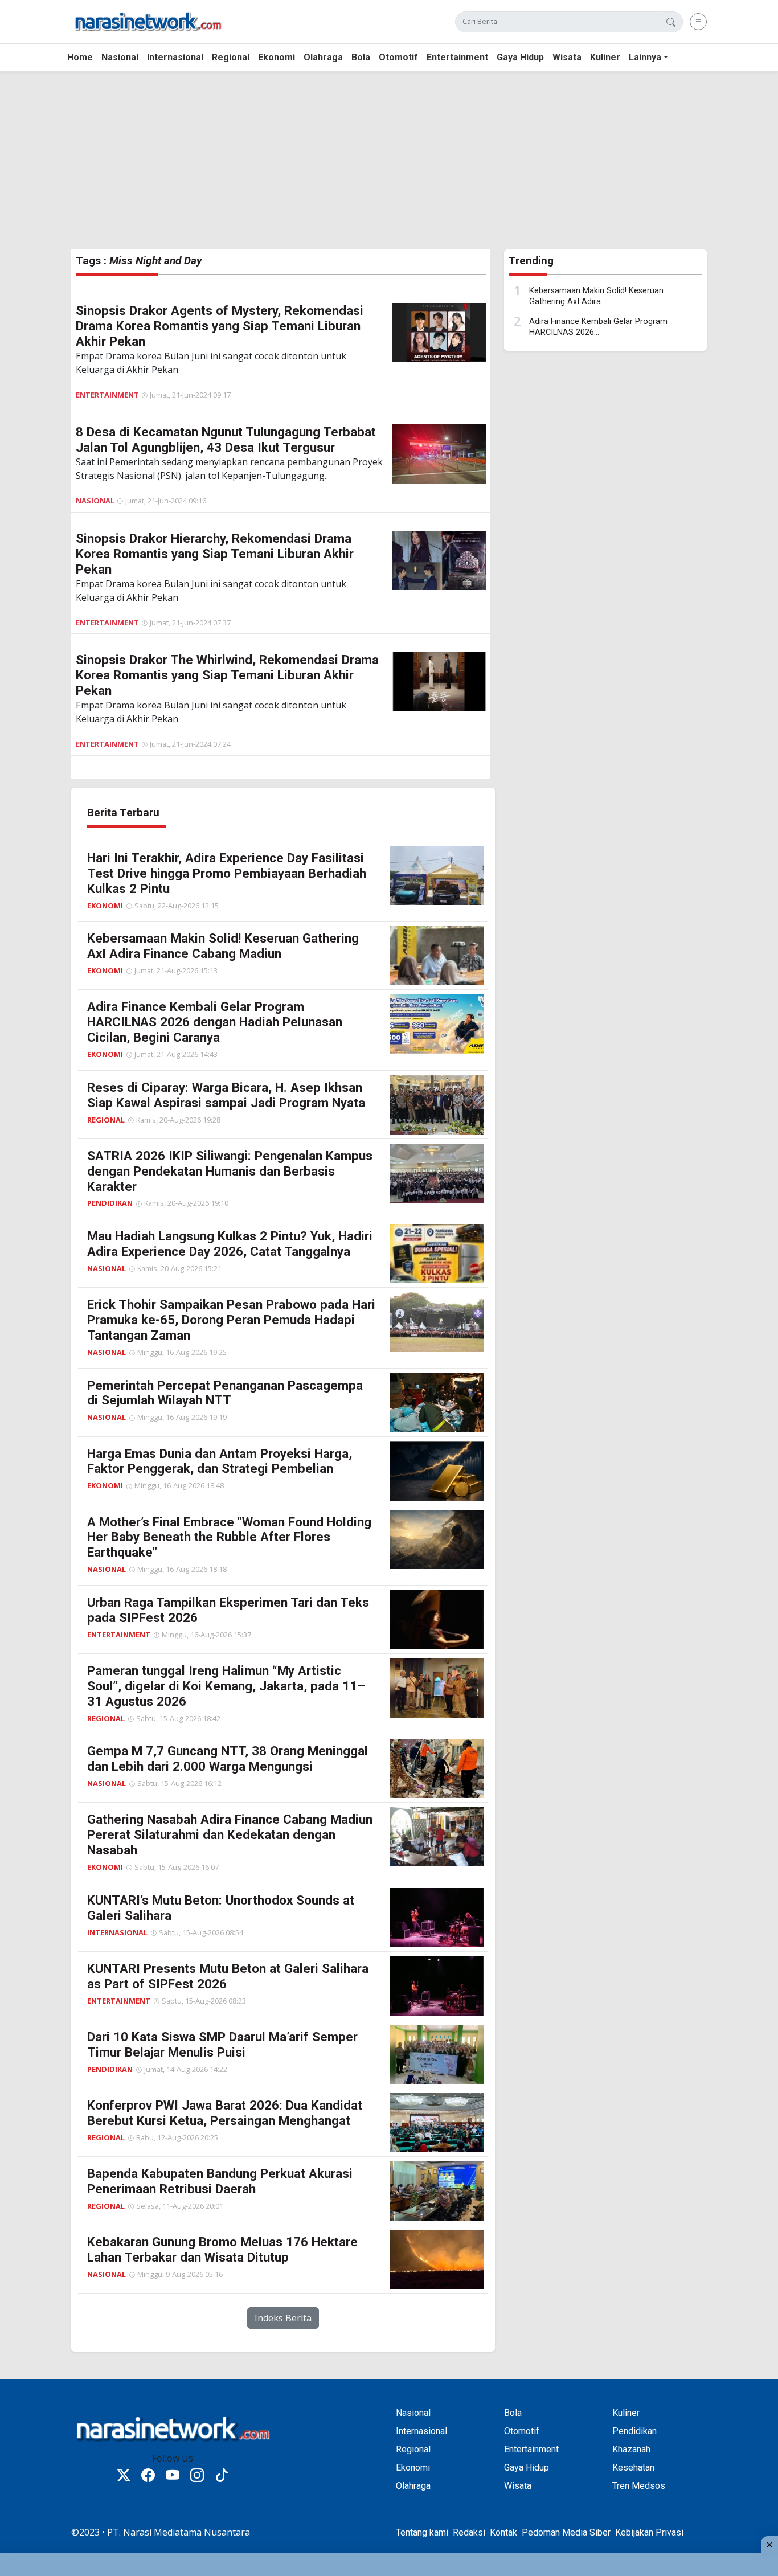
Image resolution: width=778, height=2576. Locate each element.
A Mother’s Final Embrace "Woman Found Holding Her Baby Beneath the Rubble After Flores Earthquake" (229, 1537)
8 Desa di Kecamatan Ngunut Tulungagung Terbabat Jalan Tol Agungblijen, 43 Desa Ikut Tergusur (226, 439)
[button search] (671, 22)
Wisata (567, 57)
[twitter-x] (124, 2477)
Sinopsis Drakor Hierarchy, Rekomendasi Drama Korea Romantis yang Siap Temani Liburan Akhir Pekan (215, 554)
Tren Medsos (639, 2486)
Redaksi (469, 2532)
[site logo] (148, 21)
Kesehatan (633, 2468)
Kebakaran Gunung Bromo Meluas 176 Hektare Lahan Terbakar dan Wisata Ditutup (222, 2249)
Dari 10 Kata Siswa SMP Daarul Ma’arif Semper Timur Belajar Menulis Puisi (222, 2044)
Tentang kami (422, 2532)
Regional (231, 57)
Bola (361, 57)
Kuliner (605, 57)
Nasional (120, 57)
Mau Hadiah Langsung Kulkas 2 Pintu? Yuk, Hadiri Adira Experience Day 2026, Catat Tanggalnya (230, 1244)
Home (80, 57)
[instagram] (197, 2477)
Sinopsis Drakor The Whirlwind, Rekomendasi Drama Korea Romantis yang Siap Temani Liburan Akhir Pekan (227, 675)
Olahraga (323, 57)
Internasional (175, 57)
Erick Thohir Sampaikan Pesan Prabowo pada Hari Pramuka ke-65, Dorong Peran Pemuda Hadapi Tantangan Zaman (231, 1320)
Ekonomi (277, 57)
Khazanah (631, 2449)
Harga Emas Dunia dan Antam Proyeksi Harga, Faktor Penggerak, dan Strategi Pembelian (220, 1461)
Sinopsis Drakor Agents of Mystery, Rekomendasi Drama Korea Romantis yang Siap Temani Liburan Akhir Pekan (220, 326)
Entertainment (457, 57)
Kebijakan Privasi (649, 2532)
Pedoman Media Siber (566, 2532)
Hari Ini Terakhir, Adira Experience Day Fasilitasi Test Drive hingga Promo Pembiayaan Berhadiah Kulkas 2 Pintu (227, 873)
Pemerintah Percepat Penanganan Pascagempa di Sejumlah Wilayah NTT (225, 1393)
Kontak (503, 2532)
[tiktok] (222, 2477)
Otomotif (398, 57)
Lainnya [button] (645, 57)
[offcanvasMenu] (698, 22)
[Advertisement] (342, 161)
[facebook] (148, 2477)
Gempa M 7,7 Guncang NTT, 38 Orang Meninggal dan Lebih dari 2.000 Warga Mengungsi (228, 1758)
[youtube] (173, 2477)
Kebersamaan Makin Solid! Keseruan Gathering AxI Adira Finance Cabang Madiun (223, 946)
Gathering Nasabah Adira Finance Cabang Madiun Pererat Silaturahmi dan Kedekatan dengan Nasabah (230, 1834)
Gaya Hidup (520, 57)
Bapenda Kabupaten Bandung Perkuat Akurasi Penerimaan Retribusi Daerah (220, 2181)
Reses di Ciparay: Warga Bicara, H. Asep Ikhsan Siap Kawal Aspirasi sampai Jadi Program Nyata (226, 1095)
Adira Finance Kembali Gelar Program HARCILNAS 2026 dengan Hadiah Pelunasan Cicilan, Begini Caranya (215, 1022)
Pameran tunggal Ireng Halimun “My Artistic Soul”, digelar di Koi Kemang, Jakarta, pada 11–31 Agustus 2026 (226, 1686)
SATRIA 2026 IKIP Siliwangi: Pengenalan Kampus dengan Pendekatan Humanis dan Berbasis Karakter (230, 1171)
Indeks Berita (283, 2318)
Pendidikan (110, 1203)
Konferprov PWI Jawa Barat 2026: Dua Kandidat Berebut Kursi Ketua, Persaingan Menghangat (225, 2113)
